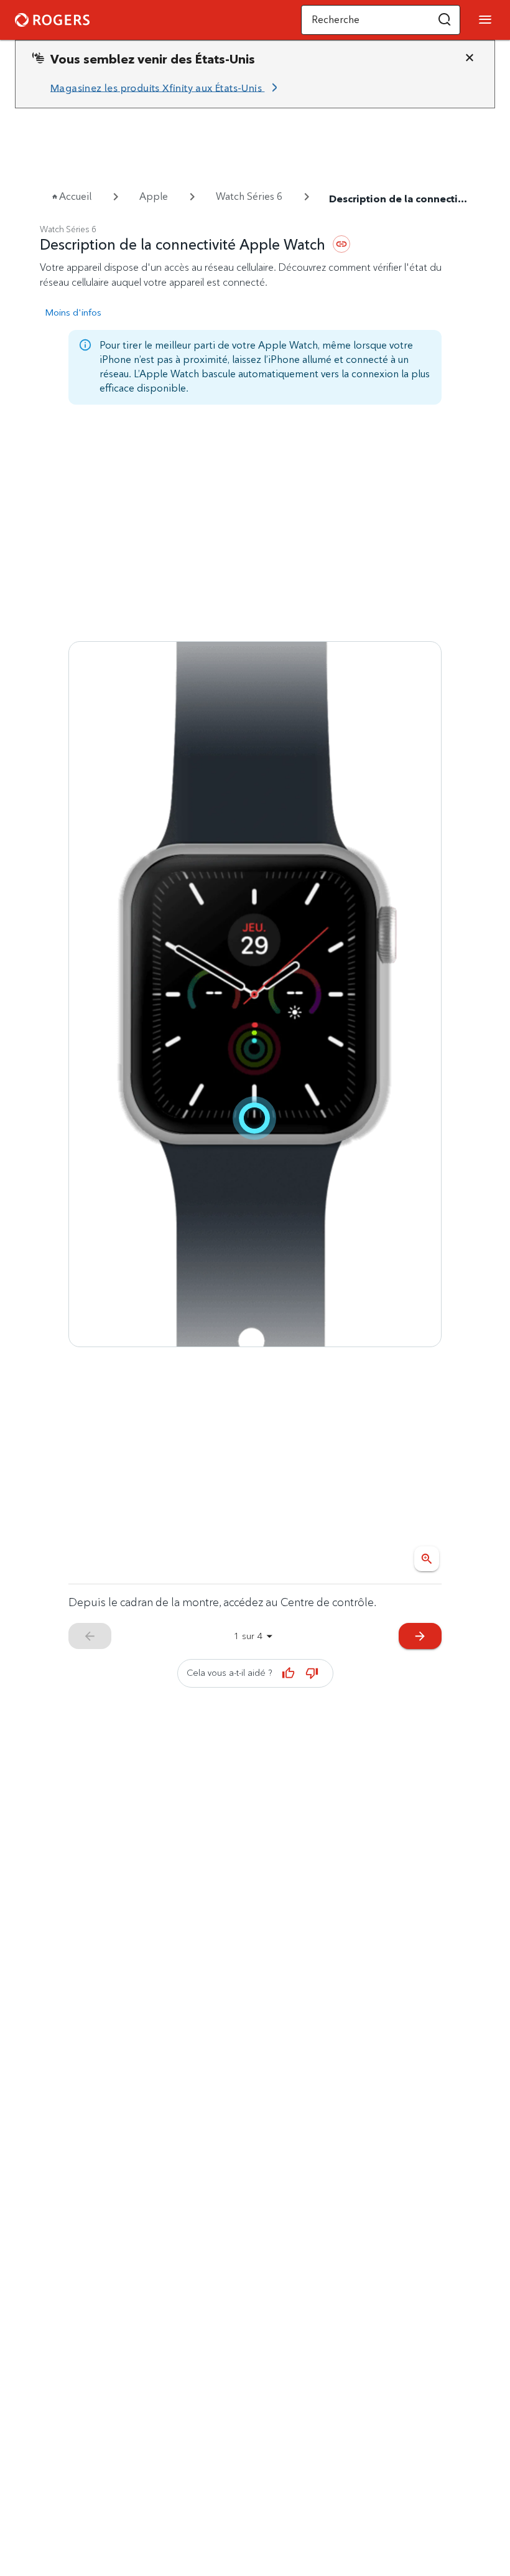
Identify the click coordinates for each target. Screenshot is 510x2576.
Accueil (75, 196)
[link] (166, 88)
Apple (154, 196)
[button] (445, 20)
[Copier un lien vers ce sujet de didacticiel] (341, 244)
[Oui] (289, 1673)
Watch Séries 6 (249, 196)
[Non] (312, 1673)
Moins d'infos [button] (73, 312)
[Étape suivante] (255, 994)
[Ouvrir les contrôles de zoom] (427, 1559)
